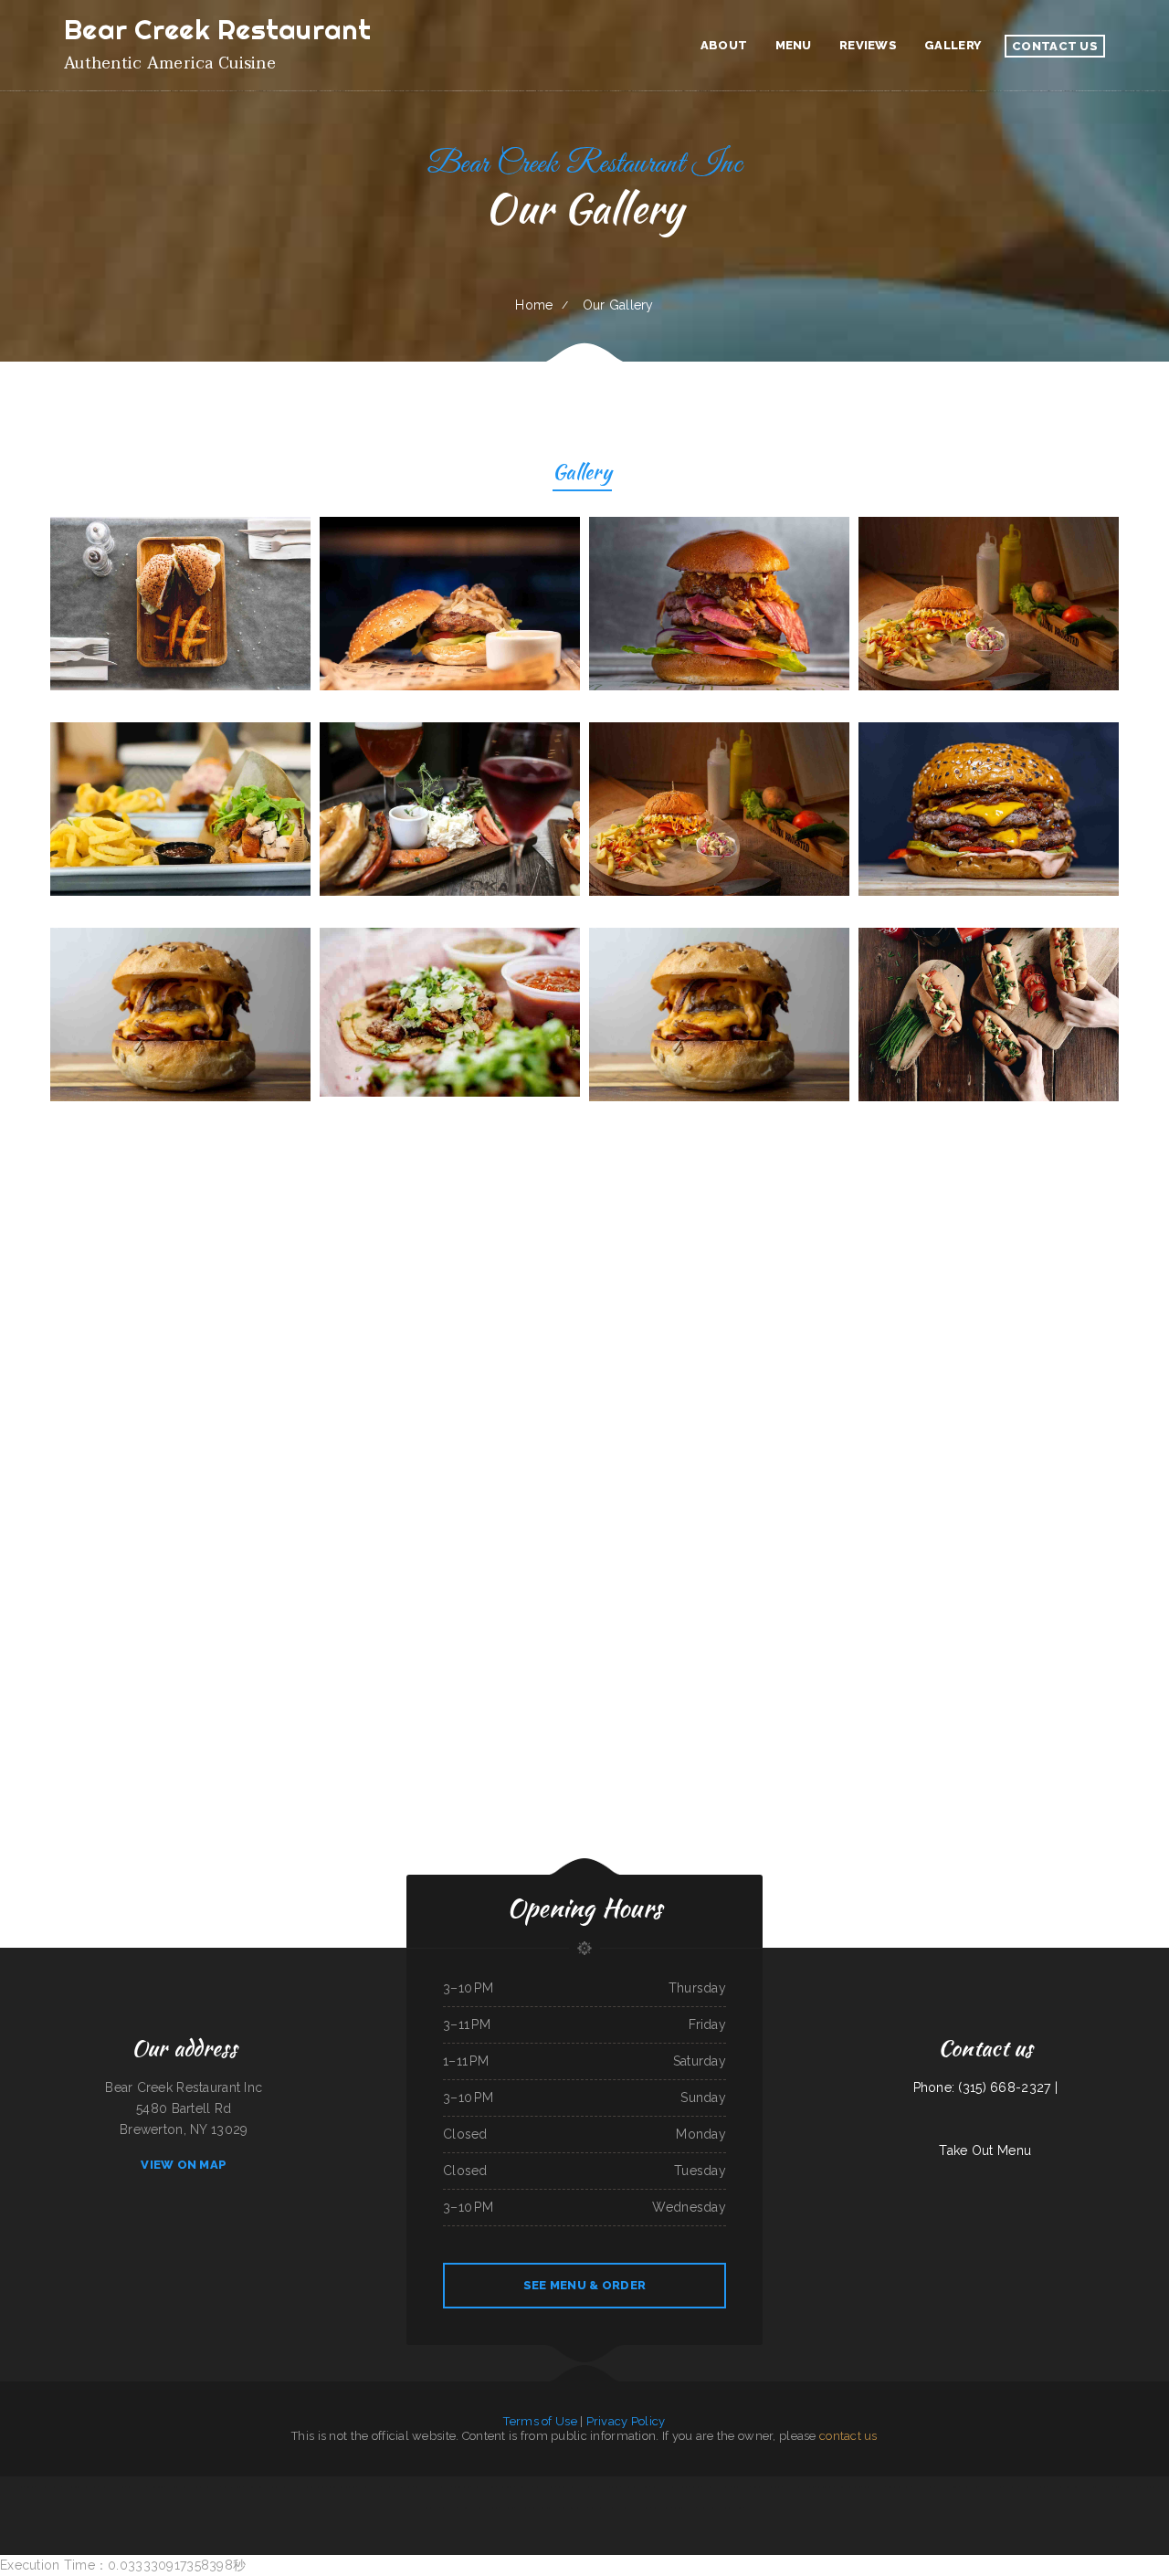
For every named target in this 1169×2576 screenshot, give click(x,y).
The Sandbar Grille (923, 2487)
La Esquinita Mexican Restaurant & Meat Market (193, 2487)
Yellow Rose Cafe (544, 2487)
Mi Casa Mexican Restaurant (1096, 2487)
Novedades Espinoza (948, 2487)
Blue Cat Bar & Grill (899, 2487)
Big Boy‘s (738, 2508)
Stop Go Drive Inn (874, 2487)
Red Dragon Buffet (12, 2487)
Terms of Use (540, 2421)
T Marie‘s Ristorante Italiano (634, 2508)
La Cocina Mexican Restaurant (261, 2487)
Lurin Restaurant (662, 2508)
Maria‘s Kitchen (969, 2487)
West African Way (440, 2487)
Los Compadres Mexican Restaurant (479, 2508)
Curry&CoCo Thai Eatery (602, 2508)
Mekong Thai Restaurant (717, 2487)
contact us (848, 2436)
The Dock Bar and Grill (312, 2487)
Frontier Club (524, 2487)
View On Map (184, 2165)
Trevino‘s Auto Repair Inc (342, 2487)
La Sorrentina (156, 2487)
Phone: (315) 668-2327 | (985, 2087)
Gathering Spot (825, 2487)
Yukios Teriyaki (506, 2487)
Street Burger (462, 2487)
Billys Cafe (421, 2487)
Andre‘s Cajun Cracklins (573, 2508)
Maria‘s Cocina (774, 2487)
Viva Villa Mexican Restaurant (574, 2487)
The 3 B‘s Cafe (404, 2487)
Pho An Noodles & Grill (636, 2487)
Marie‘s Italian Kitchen (848, 2487)
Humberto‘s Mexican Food (1063, 2487)
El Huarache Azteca (48, 2487)
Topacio (30, 2487)
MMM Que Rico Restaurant (799, 2487)
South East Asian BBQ (1127, 2487)
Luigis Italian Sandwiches (544, 2508)
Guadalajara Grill (232, 2487)
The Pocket (1011, 2487)
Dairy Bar (522, 2508)
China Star (757, 2487)
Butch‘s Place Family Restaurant (670, 2487)
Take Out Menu (985, 2150)
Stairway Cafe (741, 2487)
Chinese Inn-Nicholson (112, 2487)
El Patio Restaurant (369, 2487)
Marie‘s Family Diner (484, 2487)
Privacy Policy (626, 2421)
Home (534, 305)
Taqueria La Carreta (685, 2508)
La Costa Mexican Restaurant (715, 2508)
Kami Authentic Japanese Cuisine (80, 2487)
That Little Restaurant (1032, 2487)
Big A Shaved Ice (137, 2487)
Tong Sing (695, 2487)
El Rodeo (388, 2487)
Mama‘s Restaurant (991, 2487)
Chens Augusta (288, 2487)
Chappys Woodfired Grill (606, 2487)
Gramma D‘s (449, 2508)
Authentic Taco (1149, 2487)
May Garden (507, 2508)
